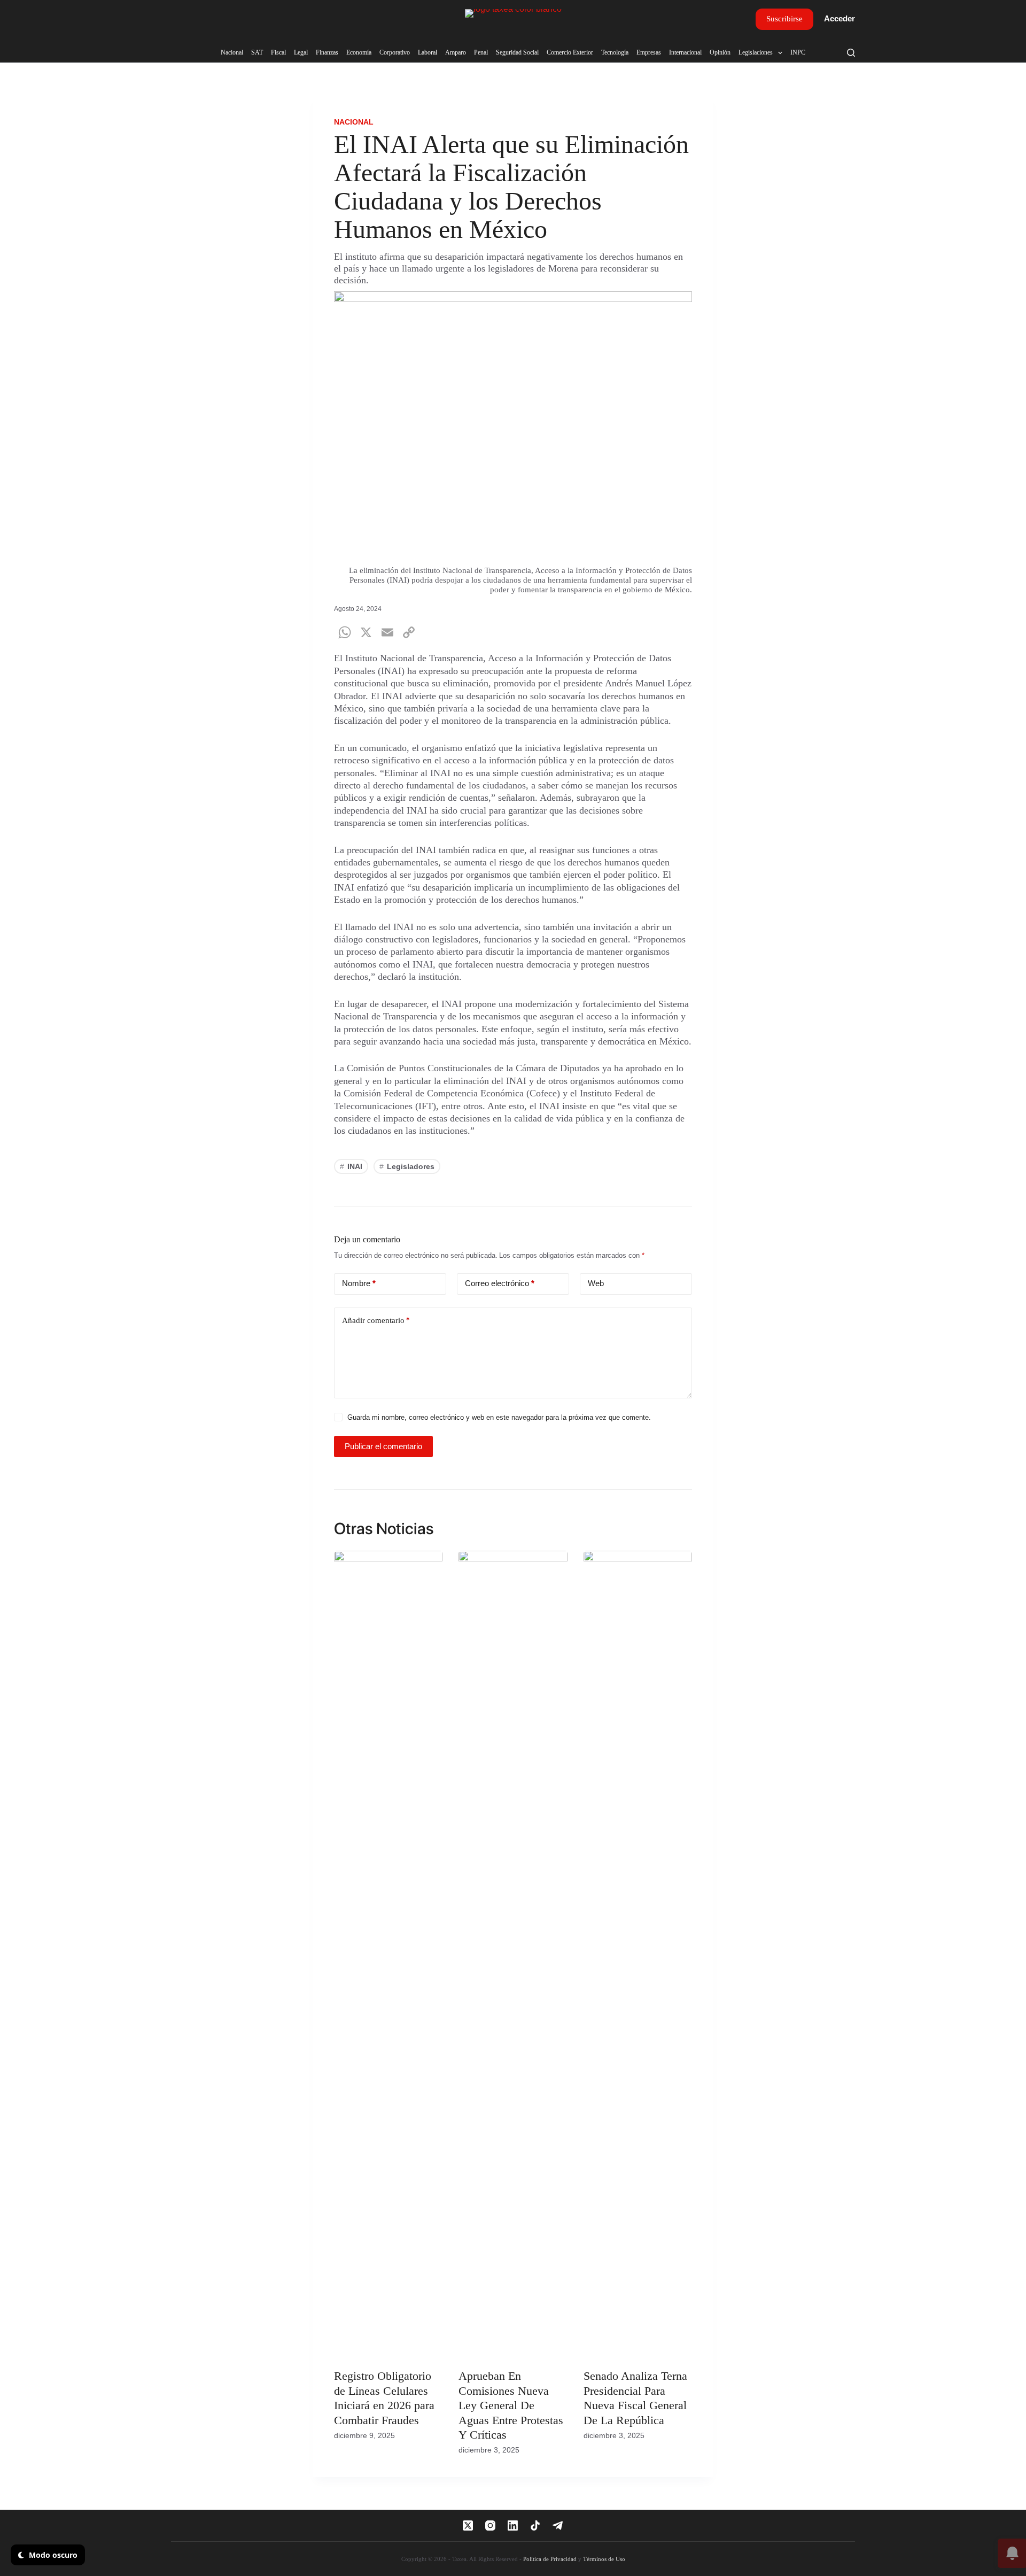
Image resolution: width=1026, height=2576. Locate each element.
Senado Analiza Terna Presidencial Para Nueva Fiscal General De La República (635, 2398)
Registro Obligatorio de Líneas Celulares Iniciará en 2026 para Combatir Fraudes (384, 2398)
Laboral (428, 52)
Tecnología (615, 52)
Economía (359, 52)
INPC (798, 52)
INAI (351, 1166)
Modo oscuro (52, 2555)
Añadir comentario (376, 1320)
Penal (481, 52)
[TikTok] (535, 2525)
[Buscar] (851, 53)
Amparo (456, 52)
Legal (301, 52)
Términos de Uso (604, 2559)
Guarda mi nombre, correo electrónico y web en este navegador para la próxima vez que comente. (499, 1417)
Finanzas (327, 52)
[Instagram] (490, 2525)
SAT (257, 52)
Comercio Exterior (570, 52)
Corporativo (395, 52)
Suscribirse (784, 19)
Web (596, 1283)
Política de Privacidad (550, 2559)
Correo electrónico (500, 1283)
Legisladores (407, 1166)
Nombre (359, 1283)
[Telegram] (558, 2525)
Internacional (685, 52)
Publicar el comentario (383, 1446)
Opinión (720, 52)
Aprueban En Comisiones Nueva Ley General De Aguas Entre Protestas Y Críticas (511, 2405)
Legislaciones (756, 52)
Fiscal (278, 52)
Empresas (649, 52)
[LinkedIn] (513, 2525)
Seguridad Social (517, 52)
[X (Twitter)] (468, 2525)
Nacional (232, 52)
